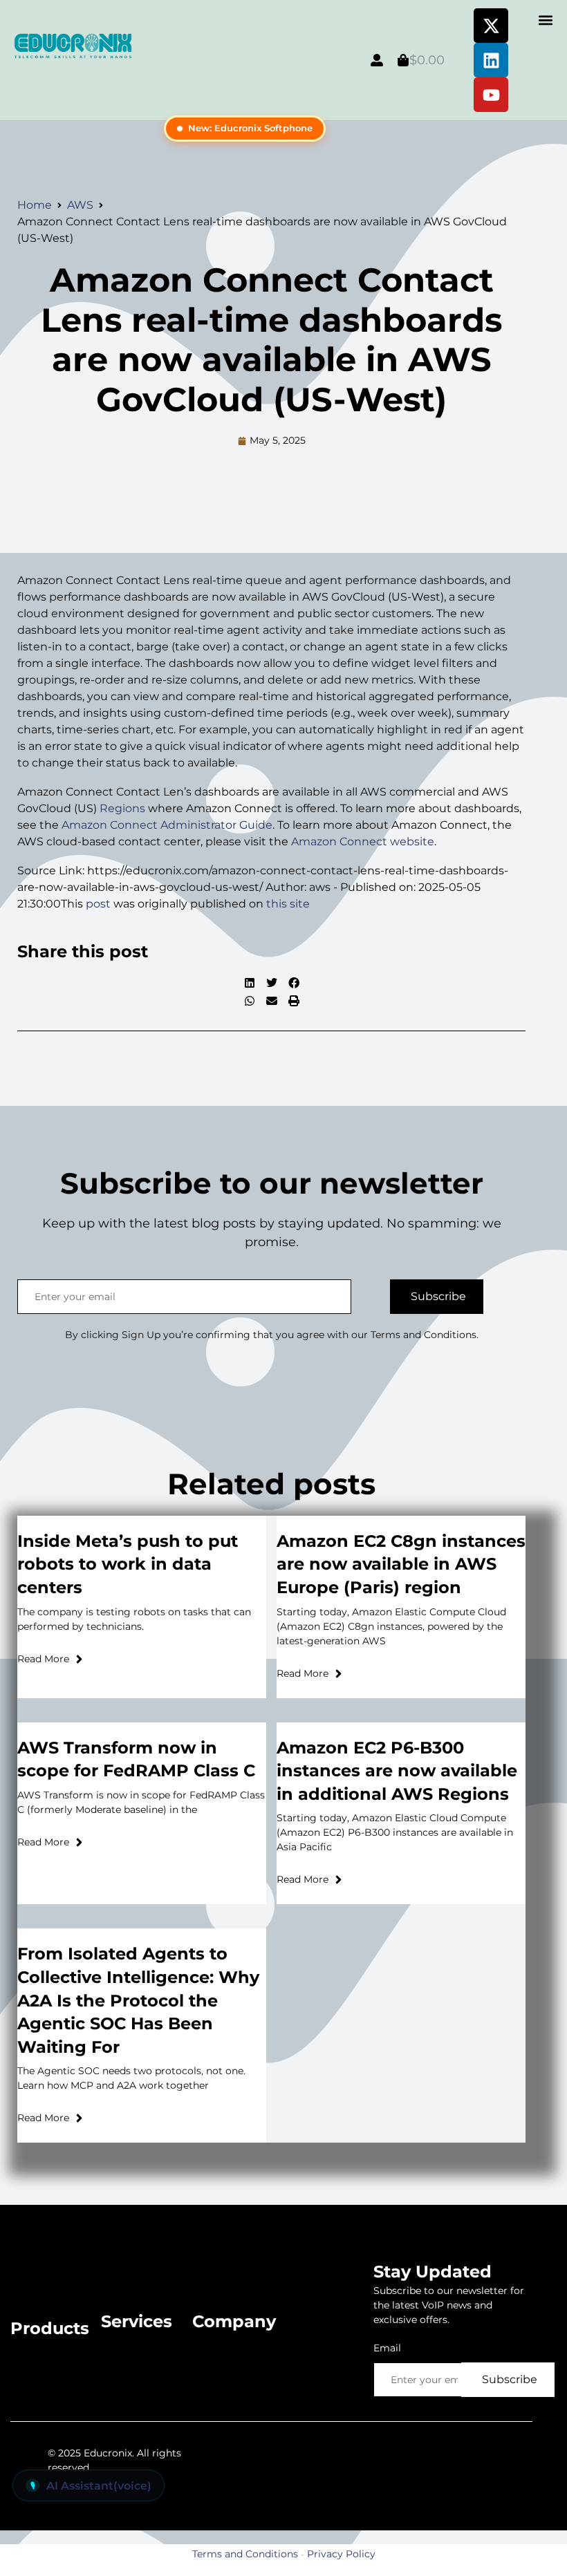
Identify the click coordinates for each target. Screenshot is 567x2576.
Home (35, 205)
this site (288, 904)
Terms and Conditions (245, 2554)
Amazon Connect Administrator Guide (167, 825)
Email (387, 2348)
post (98, 904)
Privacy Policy (341, 2554)
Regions (122, 808)
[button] (545, 20)
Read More (43, 1659)
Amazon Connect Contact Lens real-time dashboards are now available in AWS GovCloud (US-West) (271, 340)
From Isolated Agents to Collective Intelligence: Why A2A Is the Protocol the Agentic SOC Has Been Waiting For (138, 2000)
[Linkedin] (491, 60)
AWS (80, 205)
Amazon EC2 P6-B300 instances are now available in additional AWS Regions (397, 1771)
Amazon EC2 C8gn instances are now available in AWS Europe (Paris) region (401, 1564)
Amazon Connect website (363, 842)
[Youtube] (491, 95)
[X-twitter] (491, 26)
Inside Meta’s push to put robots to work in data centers (128, 1564)
